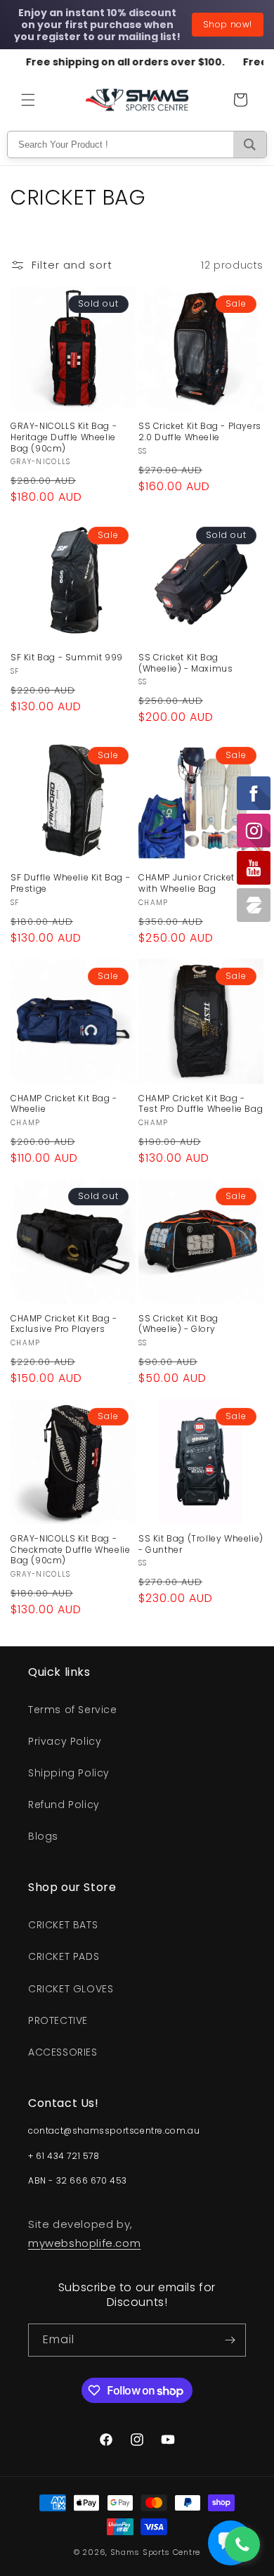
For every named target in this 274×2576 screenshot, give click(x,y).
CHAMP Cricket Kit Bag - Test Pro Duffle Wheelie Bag (201, 1104)
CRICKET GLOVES (71, 1989)
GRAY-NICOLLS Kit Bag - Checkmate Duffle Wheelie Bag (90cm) (70, 1550)
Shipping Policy (69, 1773)
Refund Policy (64, 1805)
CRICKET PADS (64, 1956)
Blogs (43, 1836)
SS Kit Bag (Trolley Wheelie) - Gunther (201, 1544)
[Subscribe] (230, 2340)
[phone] (242, 2544)
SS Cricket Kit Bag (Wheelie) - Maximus (185, 663)
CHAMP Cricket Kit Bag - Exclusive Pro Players (64, 1324)
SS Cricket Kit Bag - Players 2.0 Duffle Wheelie (200, 431)
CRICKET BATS (63, 1925)
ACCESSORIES (63, 2052)
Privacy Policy (65, 1741)
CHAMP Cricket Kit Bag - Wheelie (64, 1104)
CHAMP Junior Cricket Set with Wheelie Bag (195, 883)
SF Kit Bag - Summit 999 (67, 658)
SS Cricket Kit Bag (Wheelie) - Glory (178, 1324)
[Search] (250, 145)
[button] (28, 100)
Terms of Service (73, 1710)
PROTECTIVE (58, 2020)
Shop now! (228, 24)
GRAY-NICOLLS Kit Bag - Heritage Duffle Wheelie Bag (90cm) (64, 437)
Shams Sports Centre (155, 2552)
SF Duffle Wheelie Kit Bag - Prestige (70, 883)
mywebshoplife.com (84, 2243)
